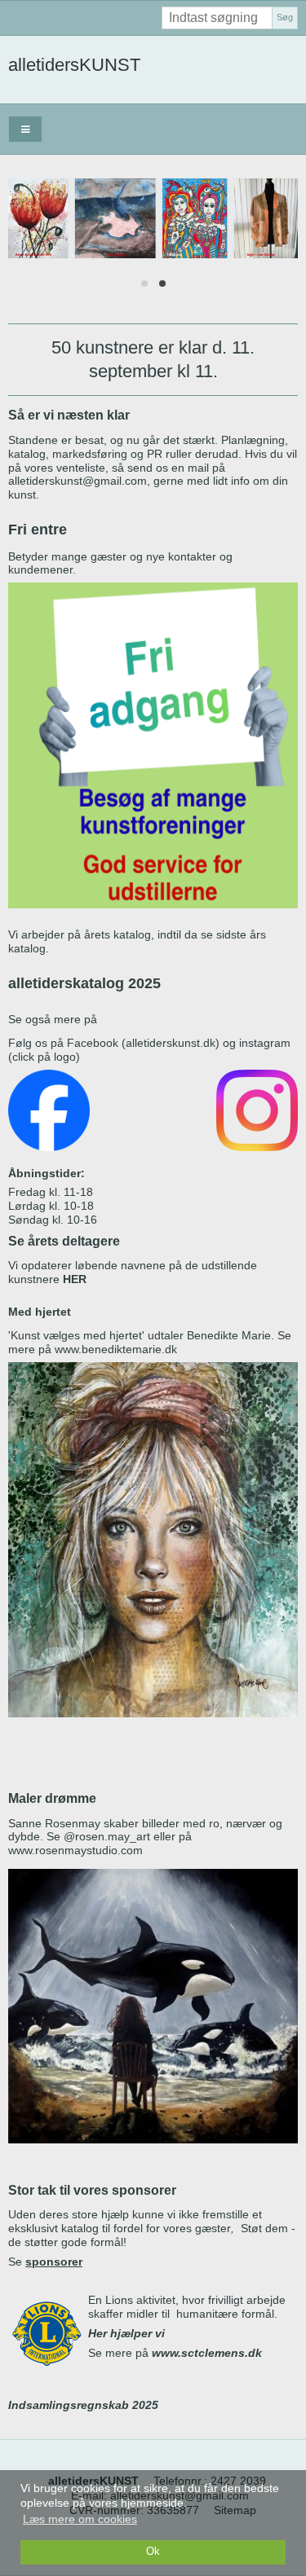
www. (68, 1349)
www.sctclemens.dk (207, 2353)
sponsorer (54, 2262)
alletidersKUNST (74, 65)
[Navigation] (25, 129)
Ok (153, 2552)
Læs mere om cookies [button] (80, 2519)
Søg (285, 17)
